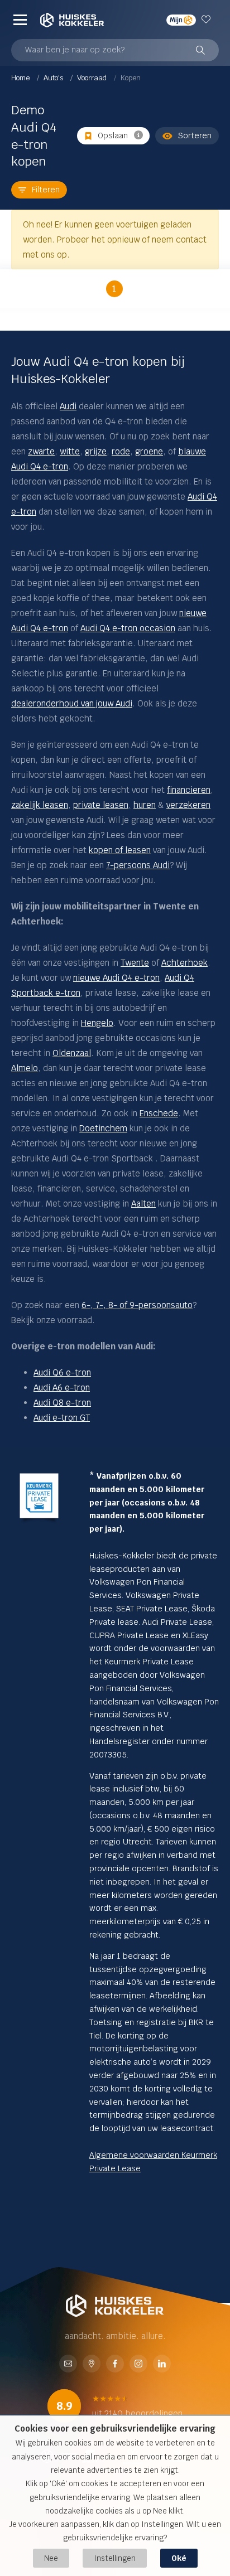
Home (21, 78)
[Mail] (68, 2364)
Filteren (46, 190)
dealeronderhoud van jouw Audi (72, 703)
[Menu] (20, 20)
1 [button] (114, 289)
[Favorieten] (207, 20)
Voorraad (93, 78)
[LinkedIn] (162, 2364)
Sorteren (195, 135)
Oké (179, 2558)
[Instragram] (138, 2364)
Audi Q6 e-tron (62, 1372)
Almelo (25, 1068)
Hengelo (97, 1023)
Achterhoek (185, 963)
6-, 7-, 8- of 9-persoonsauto (137, 1305)
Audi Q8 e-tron (62, 1403)
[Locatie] (92, 2364)
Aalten (143, 1204)
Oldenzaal (72, 1053)
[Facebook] (115, 2364)
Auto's (54, 78)
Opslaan (113, 135)
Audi (68, 406)
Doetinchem (103, 1128)
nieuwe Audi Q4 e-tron (116, 978)
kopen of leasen (120, 850)
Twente (135, 963)
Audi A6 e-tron (62, 1388)
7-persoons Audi (138, 865)
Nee (51, 2558)
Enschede (159, 1113)
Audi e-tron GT (62, 1418)
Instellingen (115, 2558)
